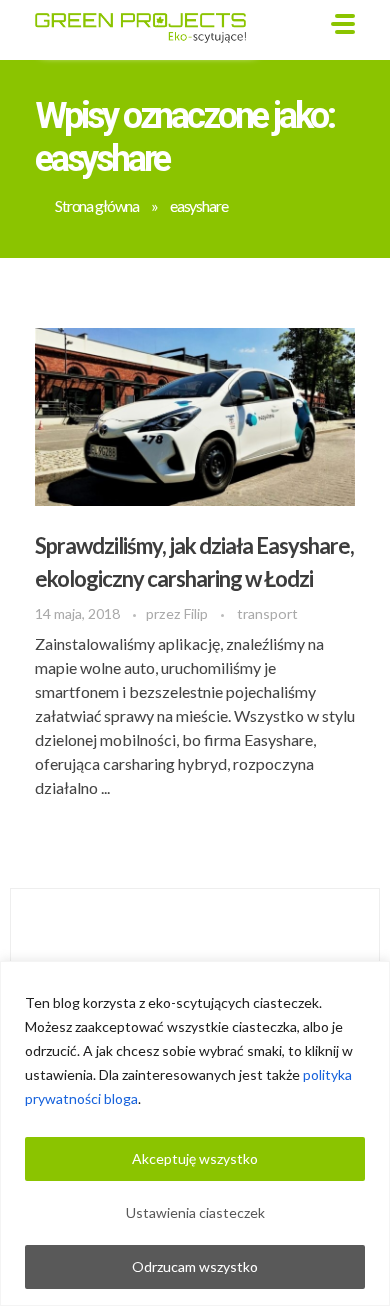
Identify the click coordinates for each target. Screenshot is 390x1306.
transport (267, 613)
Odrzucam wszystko (195, 1266)
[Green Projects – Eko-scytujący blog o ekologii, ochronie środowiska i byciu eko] (147, 26)
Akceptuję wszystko (195, 1158)
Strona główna (97, 205)
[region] (195, 1133)
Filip (197, 613)
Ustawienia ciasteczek (195, 1212)
